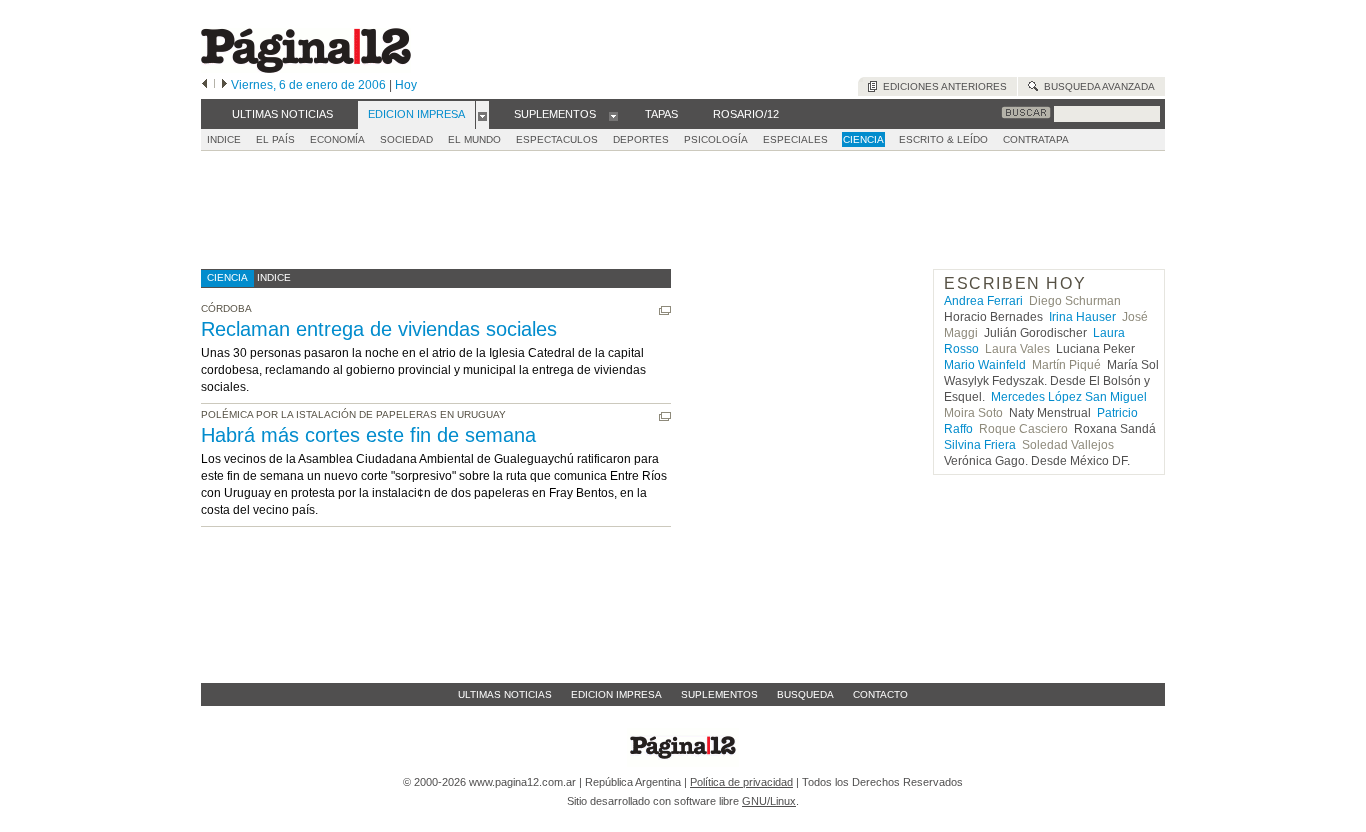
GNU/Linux (769, 801)
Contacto (880, 694)
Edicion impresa (616, 694)
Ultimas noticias (505, 694)
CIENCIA (863, 139)
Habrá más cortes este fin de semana (368, 435)
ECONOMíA (337, 139)
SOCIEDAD (406, 139)
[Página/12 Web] (306, 68)
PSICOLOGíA (716, 139)
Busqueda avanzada (1096, 86)
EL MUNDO (474, 139)
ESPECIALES (795, 139)
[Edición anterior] (204, 85)
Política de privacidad (741, 782)
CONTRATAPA (1036, 139)
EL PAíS (275, 139)
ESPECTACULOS (557, 139)
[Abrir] (482, 115)
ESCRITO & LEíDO (943, 139)
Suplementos (719, 694)
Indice (224, 139)
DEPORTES (641, 139)
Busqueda (805, 694)
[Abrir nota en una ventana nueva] (665, 310)
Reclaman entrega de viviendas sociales (379, 329)
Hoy (406, 85)
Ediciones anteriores (942, 86)
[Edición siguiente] (224, 85)
